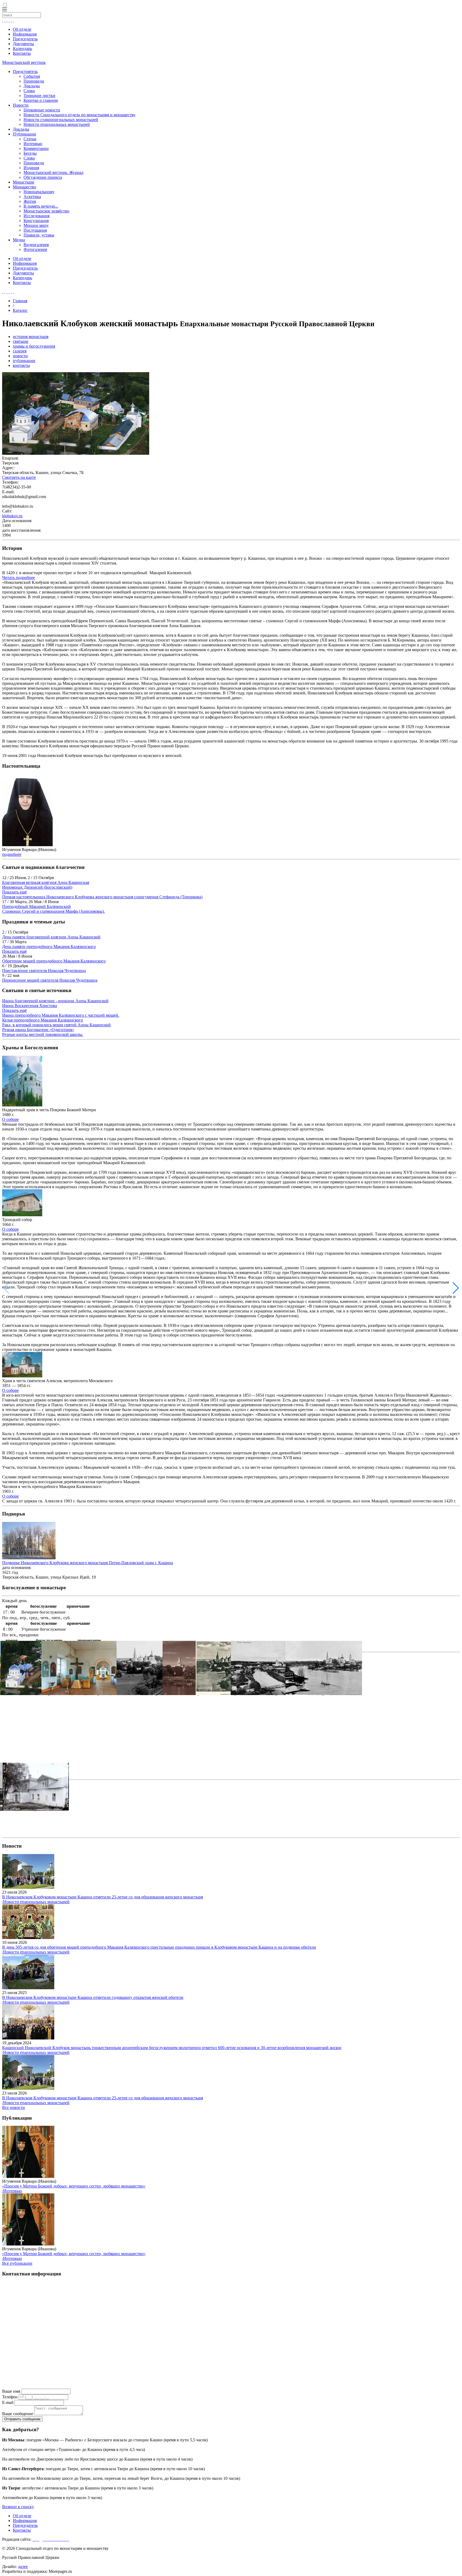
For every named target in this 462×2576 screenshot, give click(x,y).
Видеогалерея (36, 245)
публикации (24, 361)
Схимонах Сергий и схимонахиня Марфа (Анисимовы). (53, 911)
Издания (31, 168)
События (32, 76)
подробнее (12, 854)
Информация (25, 34)
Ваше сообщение (18, 2414)
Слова (29, 91)
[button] (456, 1288)
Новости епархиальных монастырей (57, 124)
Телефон (10, 2397)
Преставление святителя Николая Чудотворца (44, 971)
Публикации (24, 134)
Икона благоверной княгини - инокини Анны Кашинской (55, 1001)
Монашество (24, 187)
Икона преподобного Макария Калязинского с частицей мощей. (61, 1015)
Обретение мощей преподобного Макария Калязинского (54, 961)
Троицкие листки (39, 96)
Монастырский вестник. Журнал (53, 172)
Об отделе (22, 29)
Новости (21, 105)
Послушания (35, 230)
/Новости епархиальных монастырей (36, 1902)
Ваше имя (11, 2391)
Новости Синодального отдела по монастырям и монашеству (80, 115)
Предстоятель (25, 71)
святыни (21, 341)
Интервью (33, 144)
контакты (21, 365)
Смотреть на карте (19, 477)
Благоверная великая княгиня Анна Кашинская (46, 882)
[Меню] (5, 10)
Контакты (22, 53)
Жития (30, 201)
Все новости (14, 2107)
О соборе (10, 1119)
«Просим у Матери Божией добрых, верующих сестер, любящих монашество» (74, 2186)
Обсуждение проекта (43, 177)
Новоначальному (39, 192)
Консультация (36, 221)
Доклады (32, 86)
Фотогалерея (35, 249)
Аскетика (32, 197)
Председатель (25, 39)
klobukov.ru (12, 516)
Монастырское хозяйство (46, 211)
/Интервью (12, 2191)
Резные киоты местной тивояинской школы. (43, 1034)
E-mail (8, 2402)
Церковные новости (42, 110)
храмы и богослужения (34, 346)
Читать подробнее (19, 578)
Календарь (22, 48)
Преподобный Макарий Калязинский (36, 906)
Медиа (19, 240)
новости (20, 356)
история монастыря (31, 337)
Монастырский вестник (24, 62)
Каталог (20, 310)
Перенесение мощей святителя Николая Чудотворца (50, 980)
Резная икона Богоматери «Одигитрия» (38, 1030)
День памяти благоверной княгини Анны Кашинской (51, 937)
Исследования (36, 216)
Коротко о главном (41, 100)
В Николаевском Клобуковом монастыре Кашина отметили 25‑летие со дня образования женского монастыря (103, 1897)
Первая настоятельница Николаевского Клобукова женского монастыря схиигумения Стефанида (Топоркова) (102, 897)
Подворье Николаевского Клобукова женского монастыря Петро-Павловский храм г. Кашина (88, 1563)
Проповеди (34, 81)
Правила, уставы (39, 235)
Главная (20, 301)
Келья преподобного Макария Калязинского (43, 1020)
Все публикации (17, 2263)
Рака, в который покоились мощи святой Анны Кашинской (56, 1025)
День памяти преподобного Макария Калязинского (49, 947)
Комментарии (36, 148)
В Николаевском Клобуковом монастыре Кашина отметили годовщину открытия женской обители (93, 1997)
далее (23, 2567)
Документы (23, 44)
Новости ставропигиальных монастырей (61, 120)
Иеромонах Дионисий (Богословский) (37, 887)
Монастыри (24, 182)
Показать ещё (14, 892)
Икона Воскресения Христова (30, 1006)
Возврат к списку (18, 2507)
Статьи (30, 139)
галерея (20, 351)
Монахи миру (36, 225)
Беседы (30, 153)
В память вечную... (41, 206)
